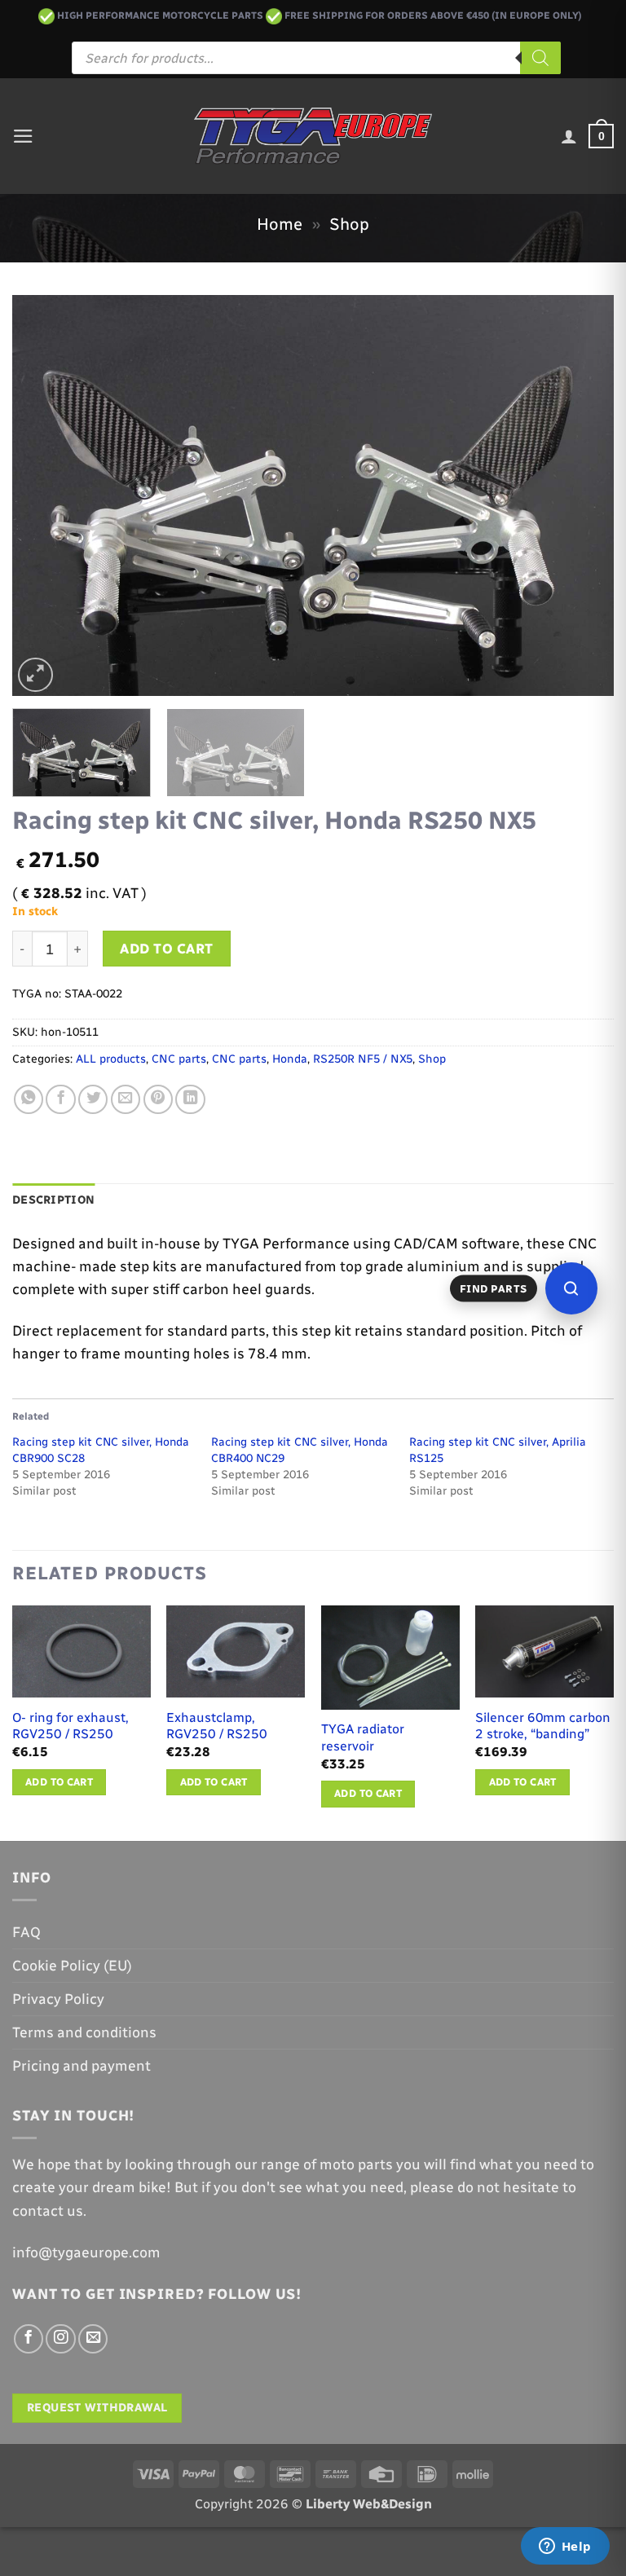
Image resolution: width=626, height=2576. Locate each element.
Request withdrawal (97, 2408)
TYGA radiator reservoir (363, 1737)
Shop (349, 224)
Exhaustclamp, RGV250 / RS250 (217, 1726)
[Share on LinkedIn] (190, 1099)
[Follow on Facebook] (29, 2339)
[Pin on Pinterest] (158, 1099)
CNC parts (179, 1059)
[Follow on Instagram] (60, 2339)
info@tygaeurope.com (86, 2252)
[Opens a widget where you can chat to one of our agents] (565, 2547)
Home (280, 224)
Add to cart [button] (59, 1782)
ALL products (111, 1059)
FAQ (26, 1932)
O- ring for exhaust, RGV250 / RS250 (71, 1726)
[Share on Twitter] (93, 1099)
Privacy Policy (58, 1999)
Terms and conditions (84, 2032)
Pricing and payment (82, 2065)
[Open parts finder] (571, 1288)
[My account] (569, 136)
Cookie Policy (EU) (72, 1965)
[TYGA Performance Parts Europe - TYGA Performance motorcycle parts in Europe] (313, 136)
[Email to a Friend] (126, 1099)
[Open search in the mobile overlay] (316, 58)
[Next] (581, 495)
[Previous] (45, 495)
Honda (290, 1059)
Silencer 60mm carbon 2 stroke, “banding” (543, 1726)
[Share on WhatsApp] (29, 1099)
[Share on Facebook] (60, 1099)
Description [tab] (53, 1200)
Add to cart (167, 949)
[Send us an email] (93, 2339)
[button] (23, 136)
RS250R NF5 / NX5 (363, 1059)
